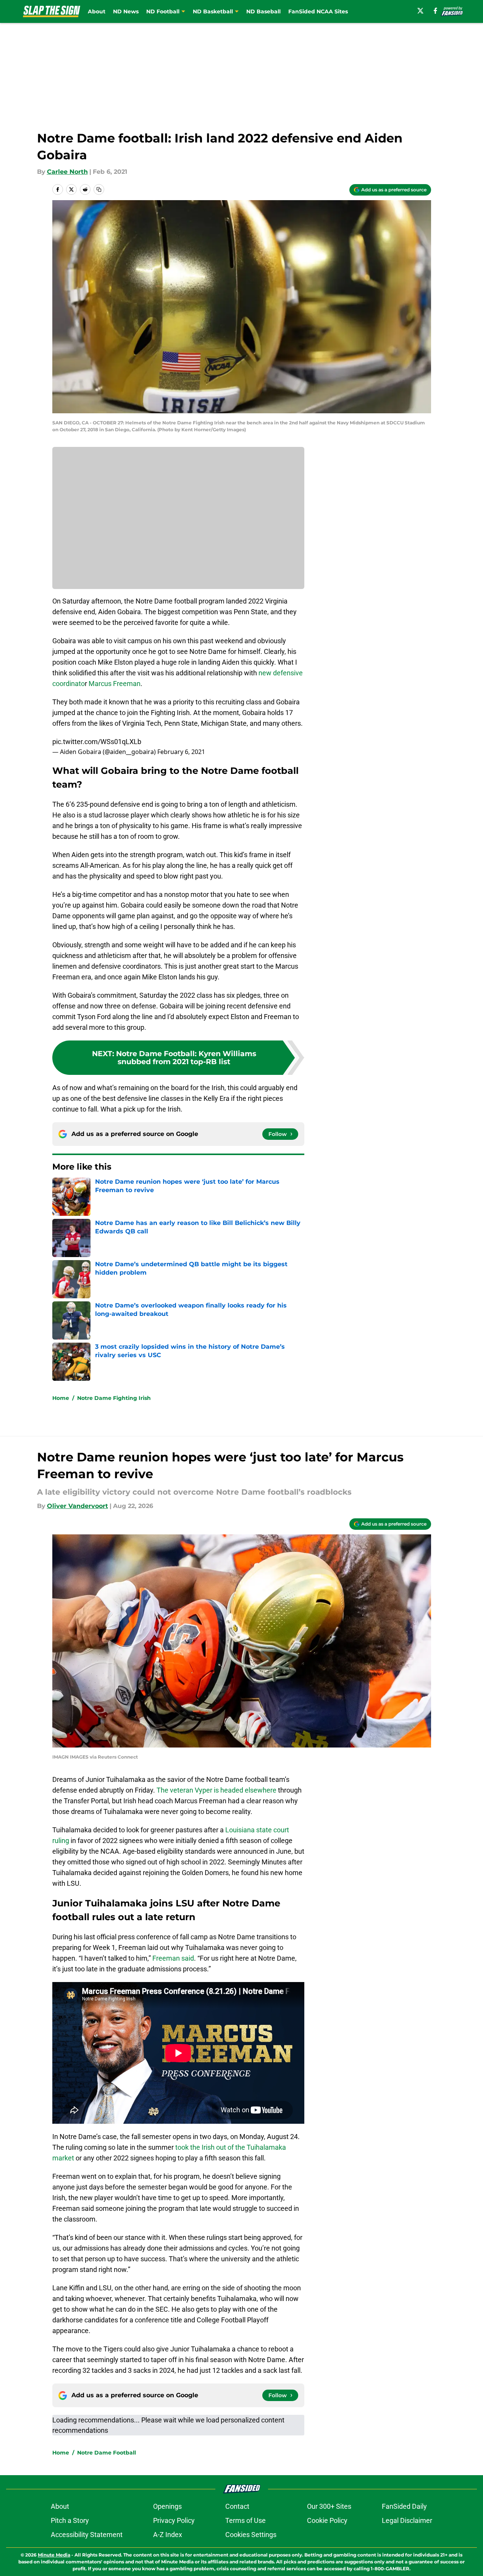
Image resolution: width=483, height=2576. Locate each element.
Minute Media (54, 2555)
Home (61, 1398)
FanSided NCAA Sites (318, 11)
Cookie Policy (327, 2520)
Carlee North (67, 172)
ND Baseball (263, 11)
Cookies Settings (251, 2535)
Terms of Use (246, 2520)
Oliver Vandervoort (78, 1506)
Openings (167, 2506)
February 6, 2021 (181, 752)
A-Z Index (168, 2535)
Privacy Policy (174, 2520)
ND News (126, 11)
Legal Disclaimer (407, 2520)
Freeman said (173, 1958)
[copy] (99, 189)
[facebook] (435, 11)
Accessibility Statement (87, 2535)
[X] (420, 11)
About (97, 11)
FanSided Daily (404, 2506)
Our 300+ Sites (329, 2506)
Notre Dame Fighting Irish (114, 1398)
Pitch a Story (70, 2520)
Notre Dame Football (107, 2453)
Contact (237, 2506)
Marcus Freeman (115, 684)
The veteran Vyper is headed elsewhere (216, 1790)
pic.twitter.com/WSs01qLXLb (97, 742)
